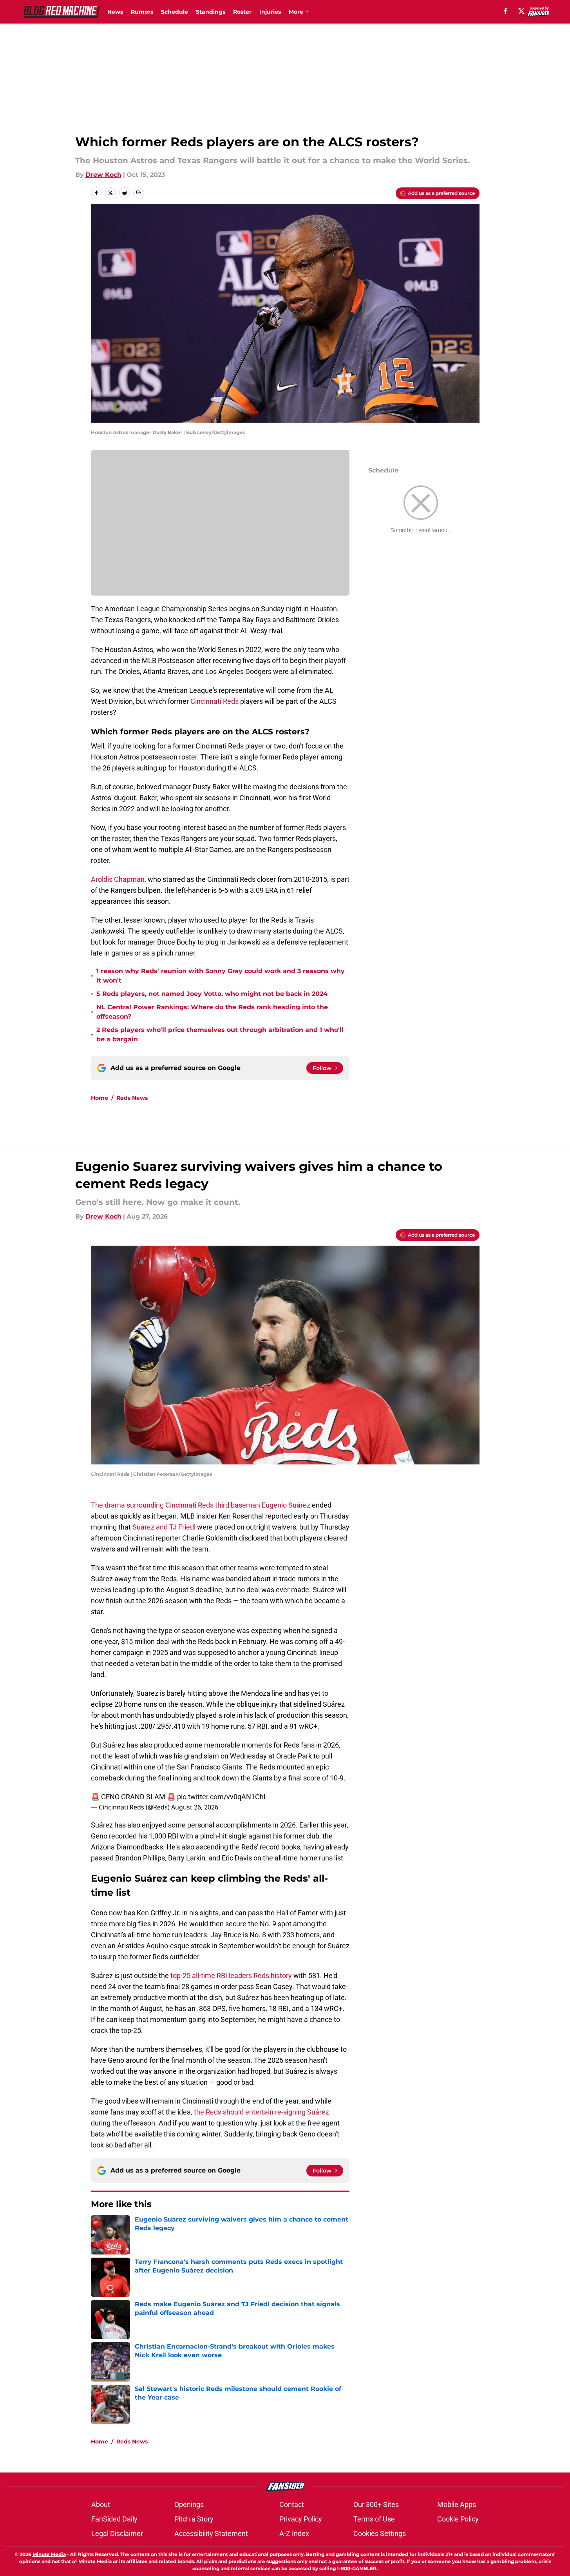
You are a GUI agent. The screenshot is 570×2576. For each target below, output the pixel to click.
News (115, 12)
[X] (521, 11)
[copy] (139, 193)
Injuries (270, 12)
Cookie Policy (458, 2519)
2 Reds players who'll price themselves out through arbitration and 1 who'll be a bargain (220, 1035)
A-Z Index (294, 2533)
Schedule (175, 12)
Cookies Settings (380, 2533)
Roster (242, 12)
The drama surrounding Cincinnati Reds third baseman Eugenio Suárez (201, 1505)
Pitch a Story (194, 2519)
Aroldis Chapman (118, 879)
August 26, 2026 (195, 1807)
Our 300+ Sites (376, 2504)
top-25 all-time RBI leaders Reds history (231, 1976)
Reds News (132, 1098)
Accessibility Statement (211, 2533)
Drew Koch (103, 175)
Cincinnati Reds (214, 701)
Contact (292, 2504)
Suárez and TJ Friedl (164, 1527)
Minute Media (49, 2554)
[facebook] (506, 11)
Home (100, 1098)
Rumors (142, 12)
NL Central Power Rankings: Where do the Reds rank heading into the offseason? (212, 1012)
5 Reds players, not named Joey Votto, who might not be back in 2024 (212, 994)
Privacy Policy (301, 2519)
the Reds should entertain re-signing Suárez (261, 2112)
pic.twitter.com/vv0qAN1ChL (222, 1797)
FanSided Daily (114, 2519)
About (101, 2504)
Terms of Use (374, 2519)
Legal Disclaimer (117, 2533)
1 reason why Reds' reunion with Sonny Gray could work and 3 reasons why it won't (221, 976)
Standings (211, 12)
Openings (189, 2504)
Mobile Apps (457, 2504)
